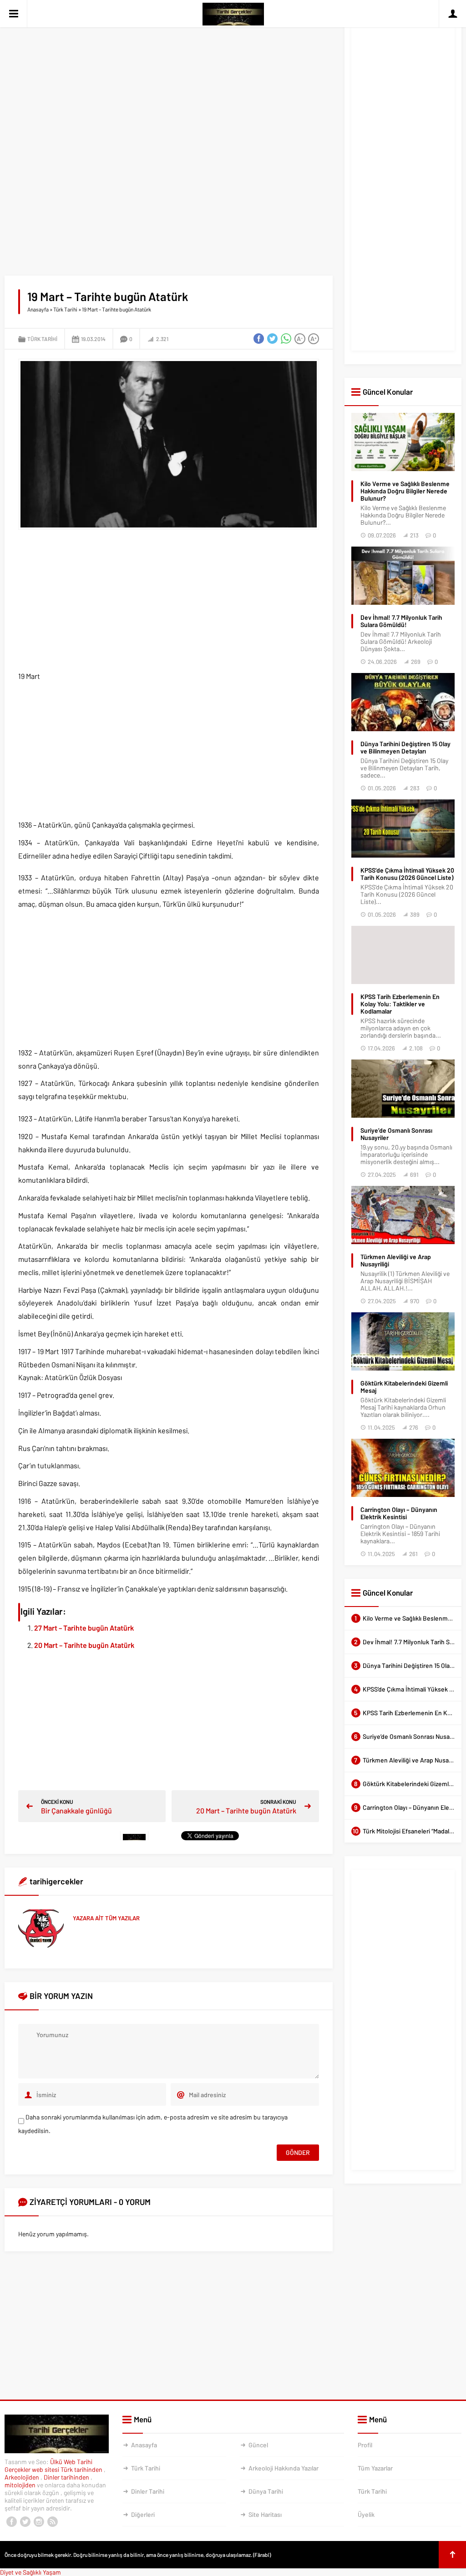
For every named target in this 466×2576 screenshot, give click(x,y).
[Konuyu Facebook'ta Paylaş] (259, 339)
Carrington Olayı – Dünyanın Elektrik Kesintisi (399, 1513)
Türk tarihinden (82, 2469)
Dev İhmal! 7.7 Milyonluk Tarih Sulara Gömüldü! (401, 621)
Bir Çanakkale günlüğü (76, 1810)
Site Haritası (265, 2514)
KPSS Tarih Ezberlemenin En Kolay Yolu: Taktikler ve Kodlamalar (400, 1004)
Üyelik (366, 2514)
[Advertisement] (169, 77)
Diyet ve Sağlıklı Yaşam (30, 2572)
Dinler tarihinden (67, 2477)
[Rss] (52, 2522)
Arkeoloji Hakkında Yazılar (284, 2468)
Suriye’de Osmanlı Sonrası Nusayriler (396, 1134)
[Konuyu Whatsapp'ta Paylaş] (286, 339)
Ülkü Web (63, 2462)
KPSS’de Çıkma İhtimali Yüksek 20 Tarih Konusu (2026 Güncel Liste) (407, 874)
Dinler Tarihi (148, 2491)
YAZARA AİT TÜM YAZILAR (106, 1918)
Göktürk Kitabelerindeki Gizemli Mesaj (404, 1387)
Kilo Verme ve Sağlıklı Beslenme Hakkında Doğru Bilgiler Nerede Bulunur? (405, 491)
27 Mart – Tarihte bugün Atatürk (84, 1628)
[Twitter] (25, 2522)
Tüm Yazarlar (375, 2468)
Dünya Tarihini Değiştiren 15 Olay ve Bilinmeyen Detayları (405, 748)
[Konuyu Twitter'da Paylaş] (273, 339)
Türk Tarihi (65, 309)
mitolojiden (21, 2485)
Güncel (258, 2445)
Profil (365, 2445)
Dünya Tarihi (266, 2491)
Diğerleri (143, 2514)
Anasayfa (38, 309)
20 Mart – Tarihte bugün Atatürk (84, 1645)
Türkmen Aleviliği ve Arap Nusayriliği (396, 1260)
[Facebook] (11, 2522)
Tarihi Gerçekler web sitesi (48, 2466)
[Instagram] (39, 2522)
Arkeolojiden (23, 2477)
